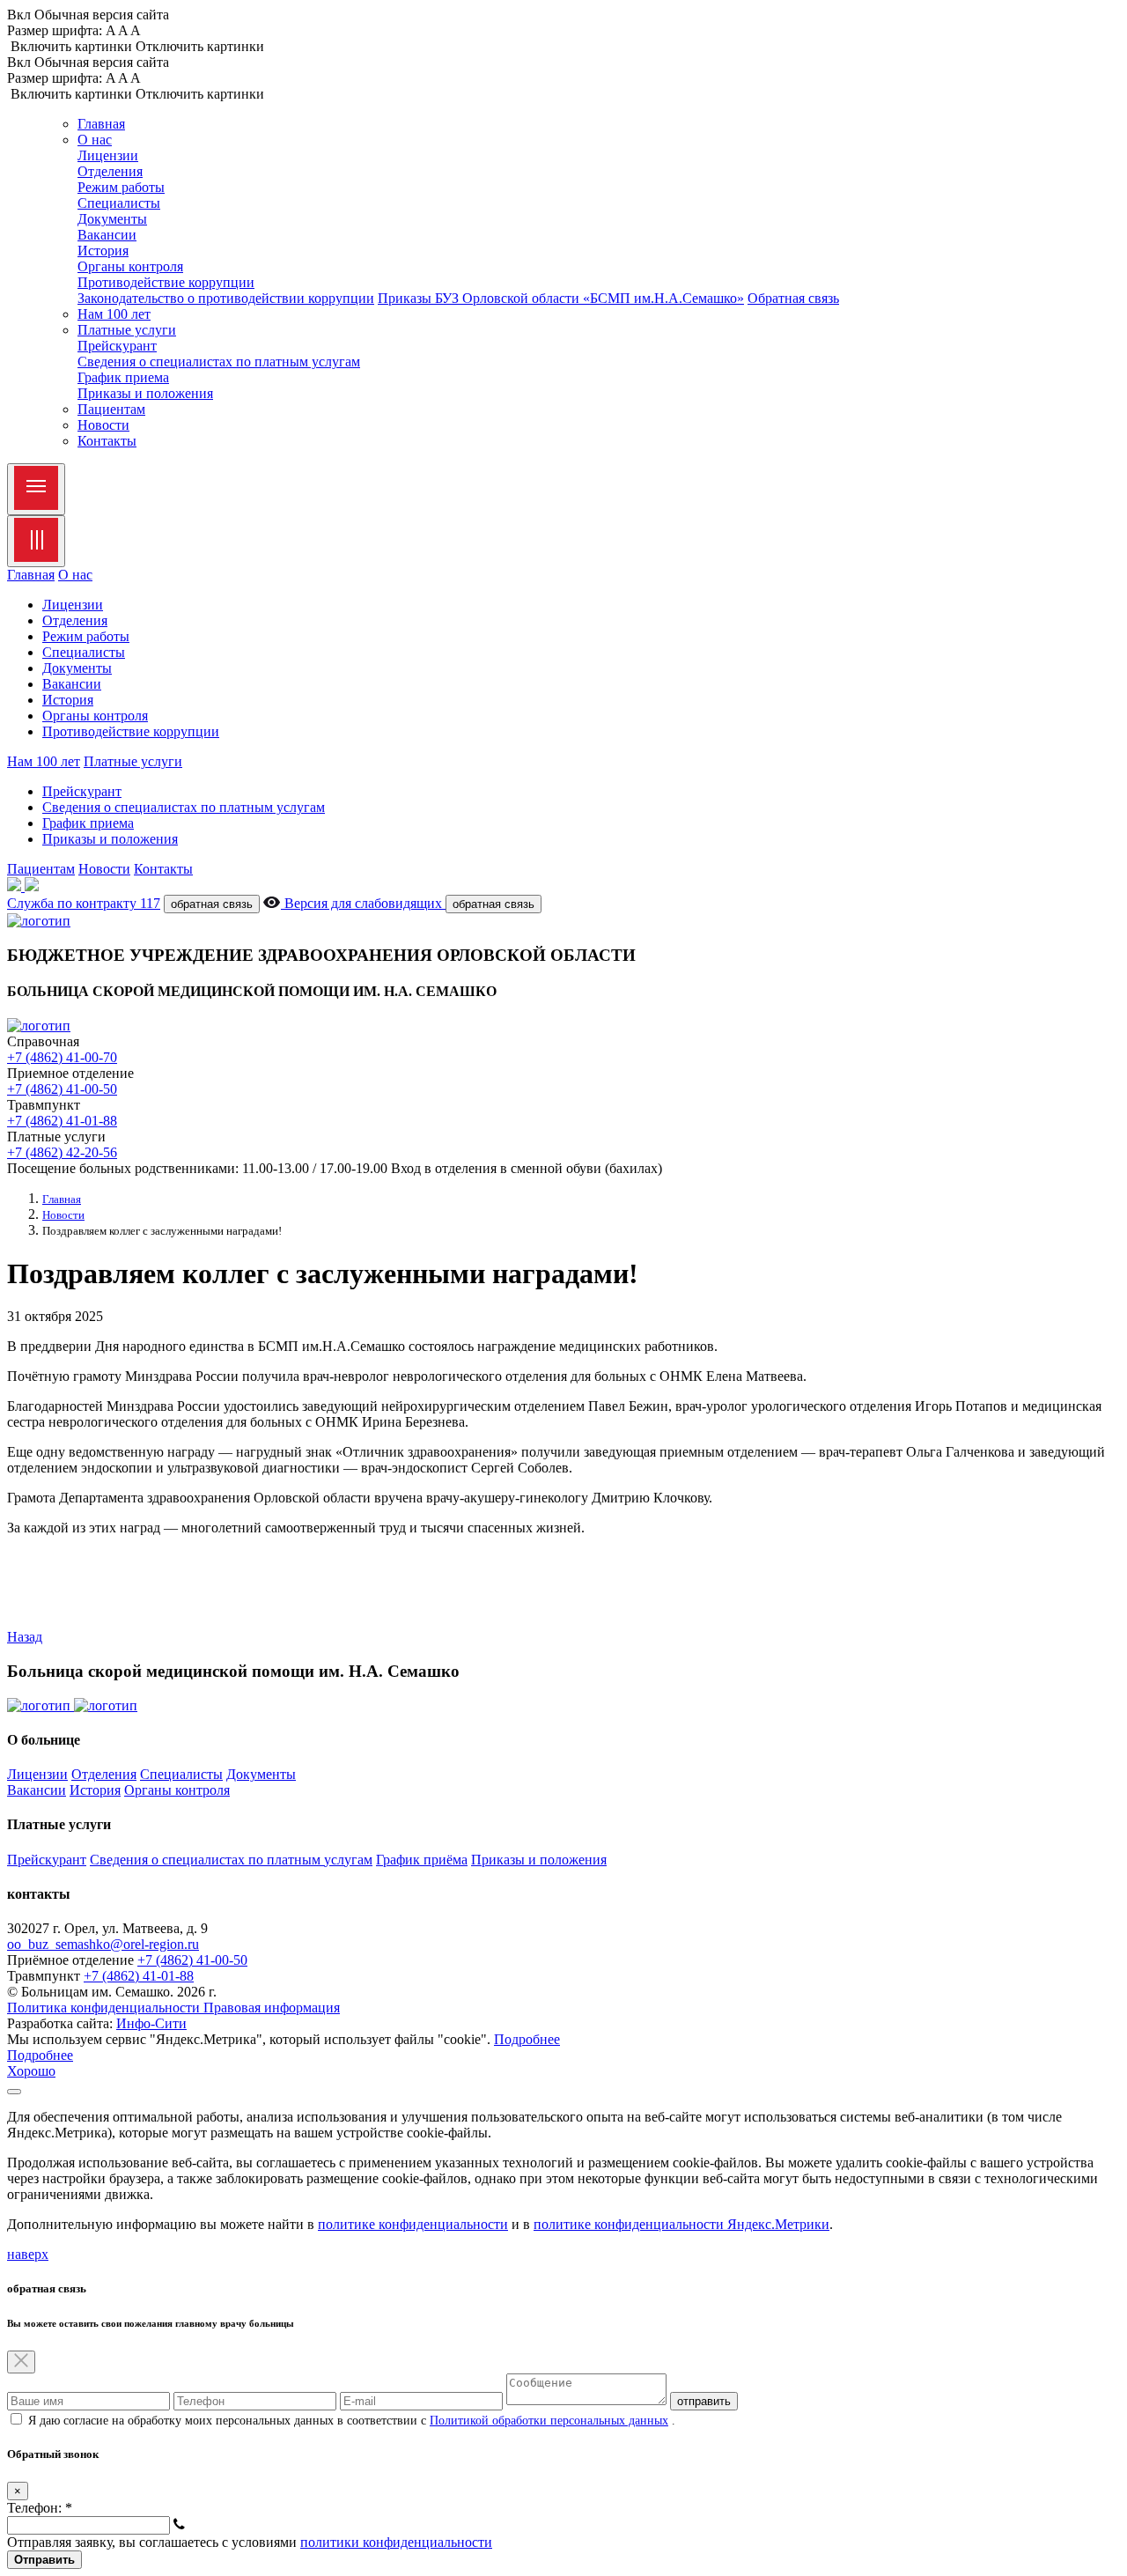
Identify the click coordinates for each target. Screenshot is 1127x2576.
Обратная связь (793, 298)
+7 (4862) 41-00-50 (62, 1089)
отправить (704, 2401)
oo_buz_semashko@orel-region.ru (103, 1944)
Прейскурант (117, 346)
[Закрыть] (14, 2092)
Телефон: (40, 2508)
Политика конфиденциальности (105, 2008)
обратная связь (212, 904)
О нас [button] (95, 140)
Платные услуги (133, 761)
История (103, 251)
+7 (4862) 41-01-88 (62, 1121)
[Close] (36, 541)
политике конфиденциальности (413, 2224)
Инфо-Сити (151, 2023)
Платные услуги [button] (127, 330)
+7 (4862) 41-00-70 (62, 1057)
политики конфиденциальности (396, 2542)
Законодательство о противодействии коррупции (226, 298)
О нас (75, 575)
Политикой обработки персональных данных (549, 2421)
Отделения (110, 171)
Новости (103, 425)
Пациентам (111, 409)
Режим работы (121, 187)
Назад (25, 1637)
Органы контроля (130, 266)
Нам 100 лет (114, 314)
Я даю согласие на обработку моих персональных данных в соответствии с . (352, 2421)
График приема (123, 377)
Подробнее (527, 2039)
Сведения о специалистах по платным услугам (219, 362)
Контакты (107, 441)
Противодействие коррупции (166, 282)
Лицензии (108, 155)
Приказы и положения (145, 393)
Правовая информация (272, 2008)
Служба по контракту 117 (84, 903)
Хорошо (31, 2071)
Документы (112, 219)
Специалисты (119, 203)
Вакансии (107, 235)
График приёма (422, 1860)
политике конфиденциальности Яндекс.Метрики (681, 2224)
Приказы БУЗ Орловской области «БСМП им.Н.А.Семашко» (561, 298)
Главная (101, 124)
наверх (28, 2254)
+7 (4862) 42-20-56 (62, 1152)
